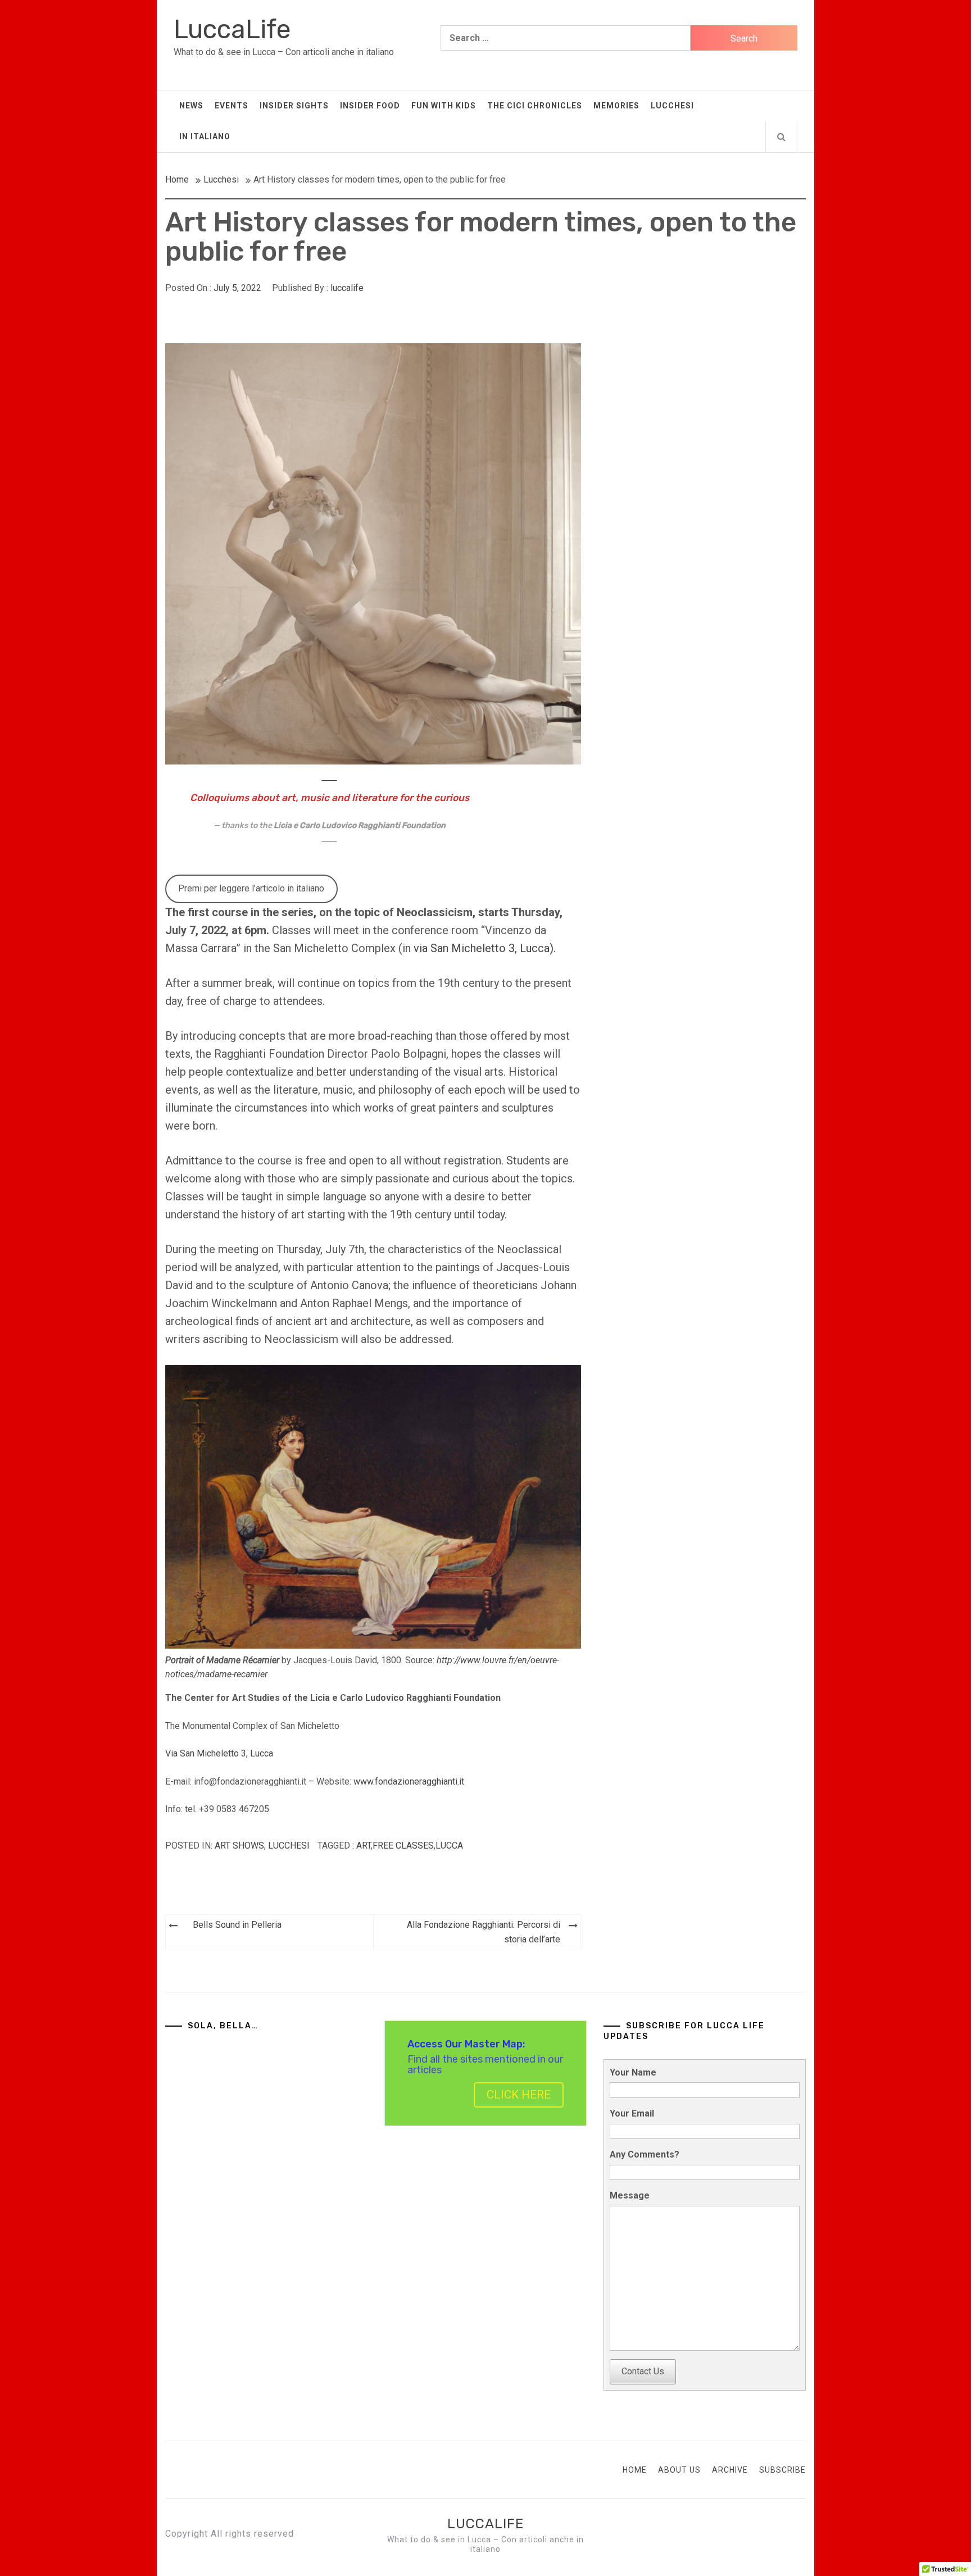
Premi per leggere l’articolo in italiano (251, 888)
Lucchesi (672, 106)
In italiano (205, 136)
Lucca (449, 1845)
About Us (679, 2470)
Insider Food (370, 106)
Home (635, 2470)
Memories (616, 106)
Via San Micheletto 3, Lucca (219, 1753)
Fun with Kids (444, 106)
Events (232, 106)
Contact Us (643, 2371)
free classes (403, 1845)
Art (364, 1845)
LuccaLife (232, 29)
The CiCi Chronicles (535, 106)
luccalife (347, 288)
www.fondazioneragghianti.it (409, 1781)
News (191, 106)
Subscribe (782, 2470)
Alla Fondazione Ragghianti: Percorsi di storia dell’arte (484, 1932)
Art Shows (239, 1845)
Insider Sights (294, 106)
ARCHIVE (730, 2470)
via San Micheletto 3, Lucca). (486, 948)
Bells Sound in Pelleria (237, 1925)
